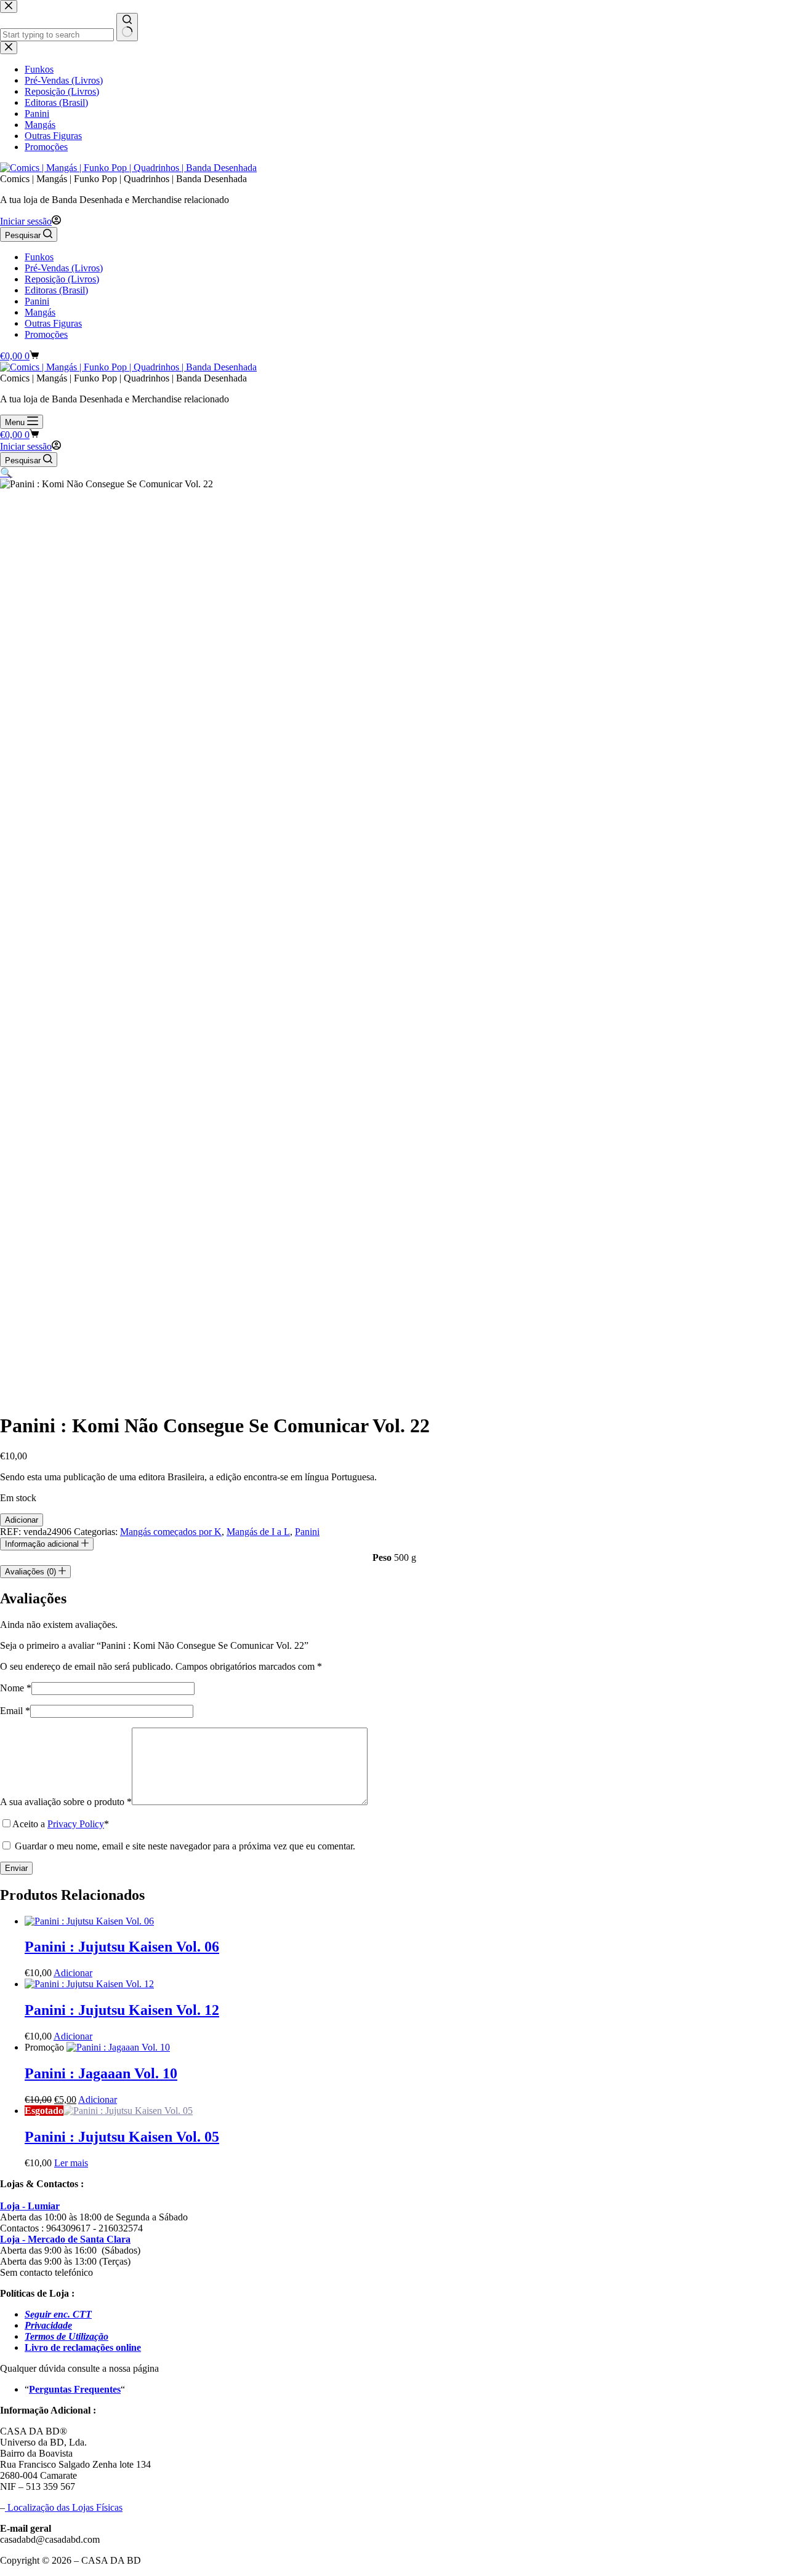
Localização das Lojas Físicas (64, 2507)
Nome (16, 1688)
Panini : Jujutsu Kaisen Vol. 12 (122, 2010)
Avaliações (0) (32, 1572)
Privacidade (48, 2325)
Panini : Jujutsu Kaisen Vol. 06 (122, 1947)
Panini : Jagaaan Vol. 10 (101, 2073)
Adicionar (22, 1520)
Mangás (40, 312)
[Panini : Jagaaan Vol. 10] (118, 2047)
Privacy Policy (76, 1824)
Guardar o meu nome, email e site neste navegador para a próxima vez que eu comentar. (185, 1846)
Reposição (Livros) (62, 279)
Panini (37, 301)
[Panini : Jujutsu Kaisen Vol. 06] (89, 1921)
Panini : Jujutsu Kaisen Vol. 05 (122, 2137)
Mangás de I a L (258, 1532)
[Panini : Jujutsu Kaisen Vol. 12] (89, 1984)
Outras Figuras (53, 323)
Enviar (16, 1868)
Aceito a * (61, 1824)
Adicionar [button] (73, 1973)
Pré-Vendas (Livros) (64, 268)
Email (15, 1711)
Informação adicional (43, 1544)
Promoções (46, 334)
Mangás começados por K (171, 1532)
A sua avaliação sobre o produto (66, 1802)
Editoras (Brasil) (56, 290)
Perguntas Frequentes (75, 2389)
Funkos (39, 257)
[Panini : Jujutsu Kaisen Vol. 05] (128, 2111)
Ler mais (71, 2163)
